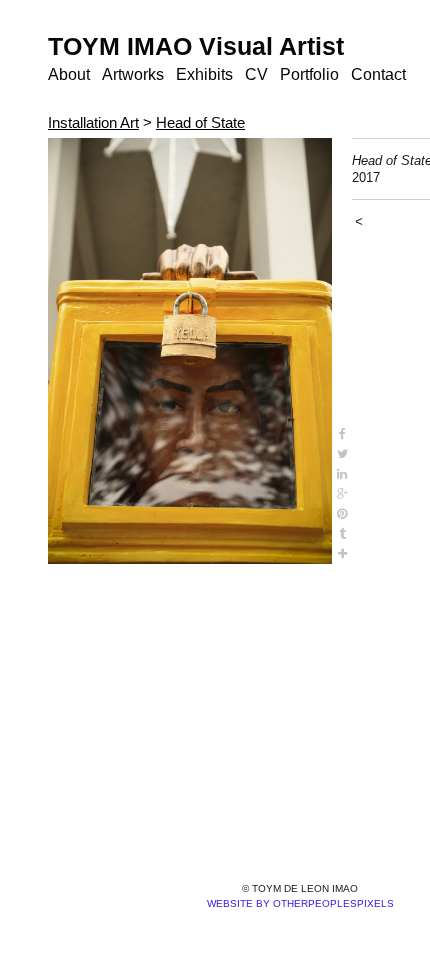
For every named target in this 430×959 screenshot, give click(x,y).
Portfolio (309, 74)
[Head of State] (190, 351)
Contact (378, 74)
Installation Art (93, 122)
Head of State (200, 122)
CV (256, 74)
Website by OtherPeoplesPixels (300, 903)
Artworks (133, 74)
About (69, 74)
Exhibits (204, 74)
